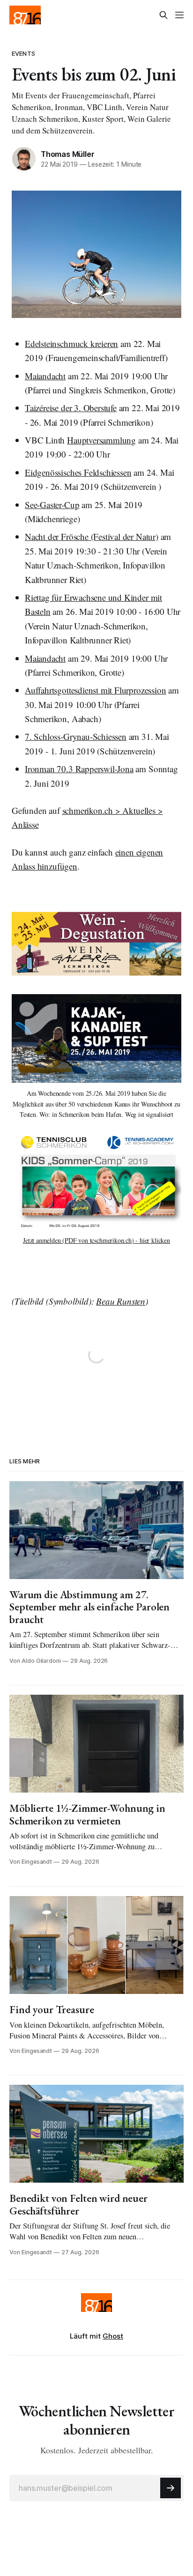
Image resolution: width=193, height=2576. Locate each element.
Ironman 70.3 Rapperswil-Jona (79, 769)
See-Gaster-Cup (52, 505)
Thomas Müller (67, 154)
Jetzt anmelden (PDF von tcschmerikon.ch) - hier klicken (96, 1240)
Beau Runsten (121, 1301)
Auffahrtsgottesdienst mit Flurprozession (95, 690)
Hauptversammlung (101, 440)
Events (23, 53)
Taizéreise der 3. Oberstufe (71, 408)
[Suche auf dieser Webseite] (163, 15)
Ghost (113, 2336)
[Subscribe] (171, 2488)
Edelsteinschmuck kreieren (71, 343)
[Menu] (179, 15)
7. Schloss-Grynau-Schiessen (76, 736)
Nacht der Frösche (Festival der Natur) (92, 536)
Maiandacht (45, 376)
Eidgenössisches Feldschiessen (78, 472)
